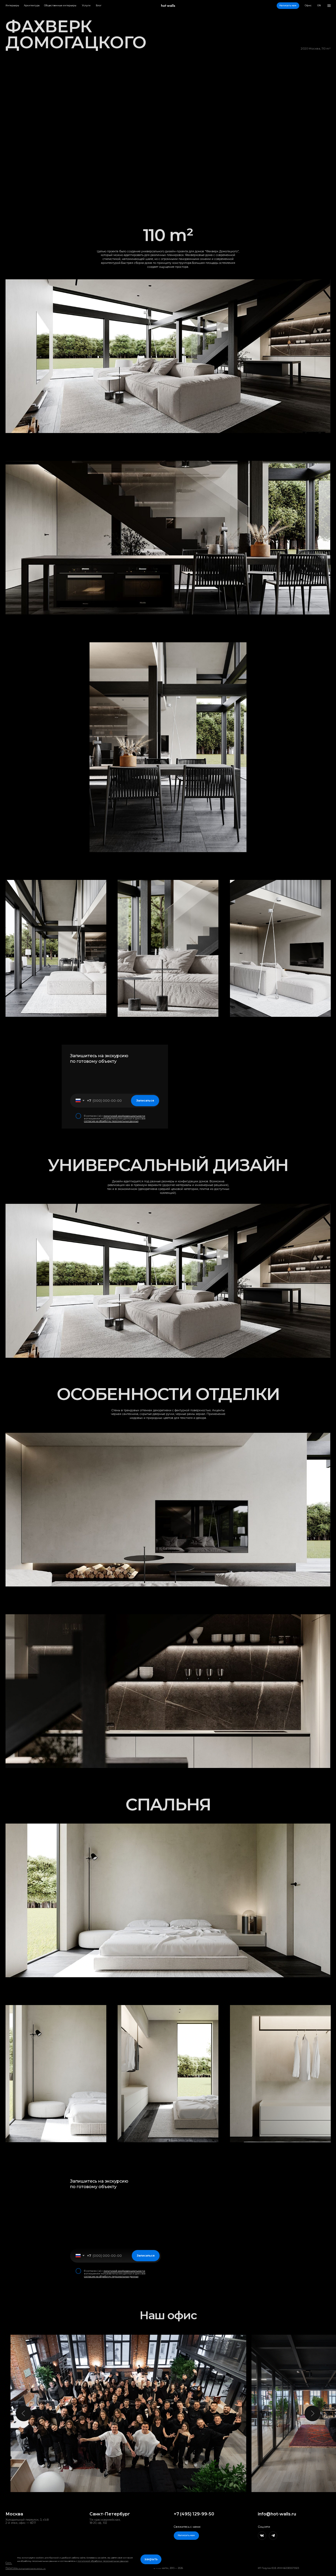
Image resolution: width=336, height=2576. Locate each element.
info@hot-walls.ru (277, 2514)
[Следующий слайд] (312, 2413)
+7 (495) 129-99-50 (194, 2514)
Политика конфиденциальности (26, 2568)
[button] (288, 6)
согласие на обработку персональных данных (111, 1121)
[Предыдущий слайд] (24, 2413)
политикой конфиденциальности (124, 1116)
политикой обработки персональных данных (103, 2561)
